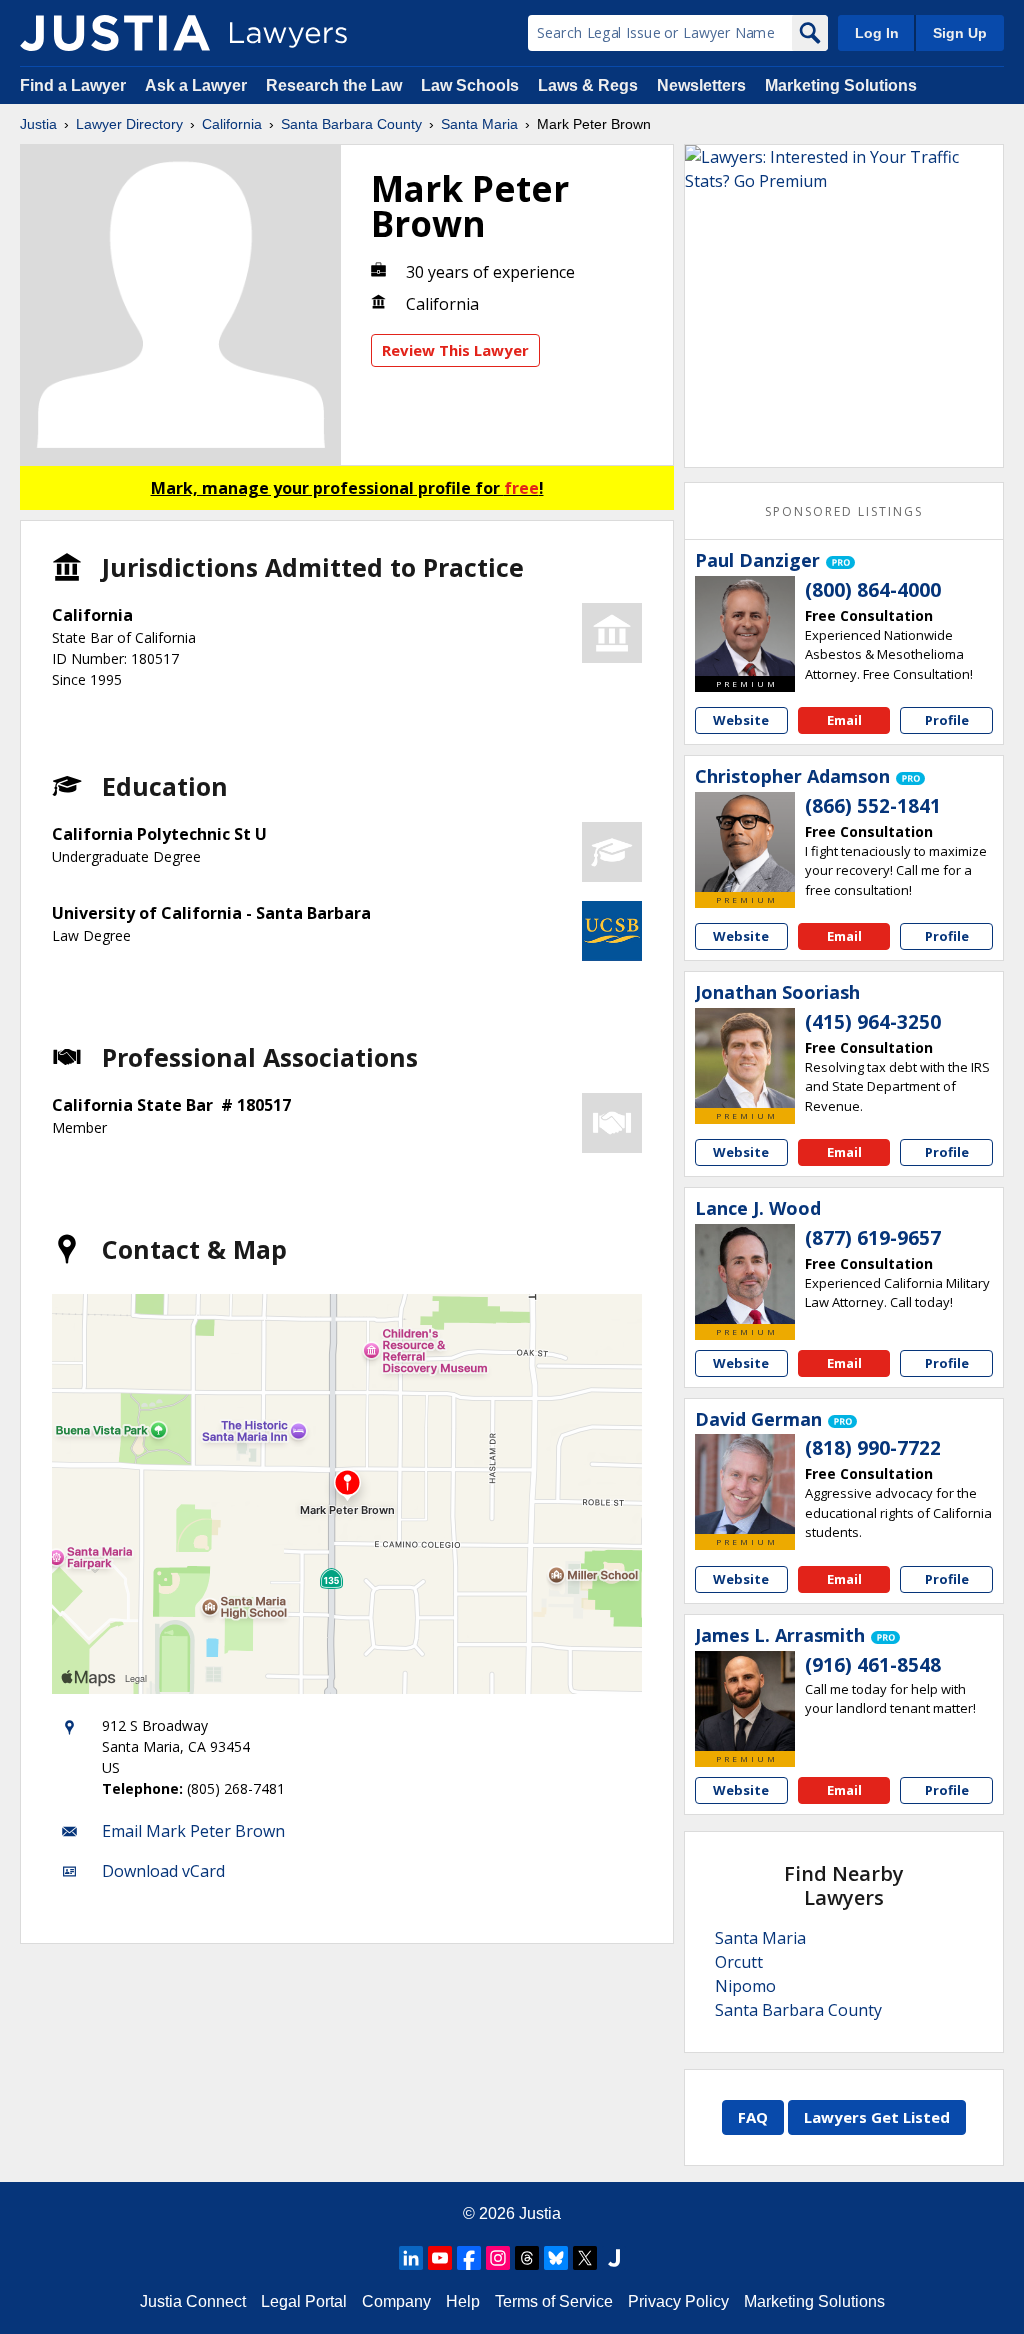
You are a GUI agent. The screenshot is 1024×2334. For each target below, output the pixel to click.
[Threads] (527, 2258)
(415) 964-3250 (873, 1022)
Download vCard (163, 1871)
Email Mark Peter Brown (193, 1831)
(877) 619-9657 (873, 1238)
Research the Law (334, 85)
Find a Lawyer (73, 85)
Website (741, 720)
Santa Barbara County (351, 124)
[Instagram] (498, 2258)
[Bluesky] (556, 2258)
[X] (585, 2258)
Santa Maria (479, 124)
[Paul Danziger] (745, 626)
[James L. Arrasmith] (745, 1701)
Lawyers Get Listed (877, 2117)
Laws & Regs (588, 85)
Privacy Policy (678, 2301)
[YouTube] (440, 2258)
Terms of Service (554, 2301)
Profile (947, 720)
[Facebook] (469, 2258)
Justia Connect (193, 2301)
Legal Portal (304, 2301)
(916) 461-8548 (873, 1665)
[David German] (745, 1484)
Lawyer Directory (129, 124)
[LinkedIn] (411, 2258)
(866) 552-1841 (873, 806)
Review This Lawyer (455, 350)
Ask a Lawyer (198, 85)
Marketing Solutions (841, 85)
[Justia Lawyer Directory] (115, 33)
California (232, 124)
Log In (877, 33)
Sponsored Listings (844, 511)
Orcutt (739, 1962)
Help (463, 2301)
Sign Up (960, 33)
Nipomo (745, 1986)
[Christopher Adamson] (745, 842)
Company (396, 2301)
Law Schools (470, 85)
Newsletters (701, 85)
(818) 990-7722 (873, 1448)
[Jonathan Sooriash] (745, 1058)
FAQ (753, 2117)
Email (844, 720)
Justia (38, 124)
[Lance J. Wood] (745, 1274)
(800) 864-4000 (873, 590)
